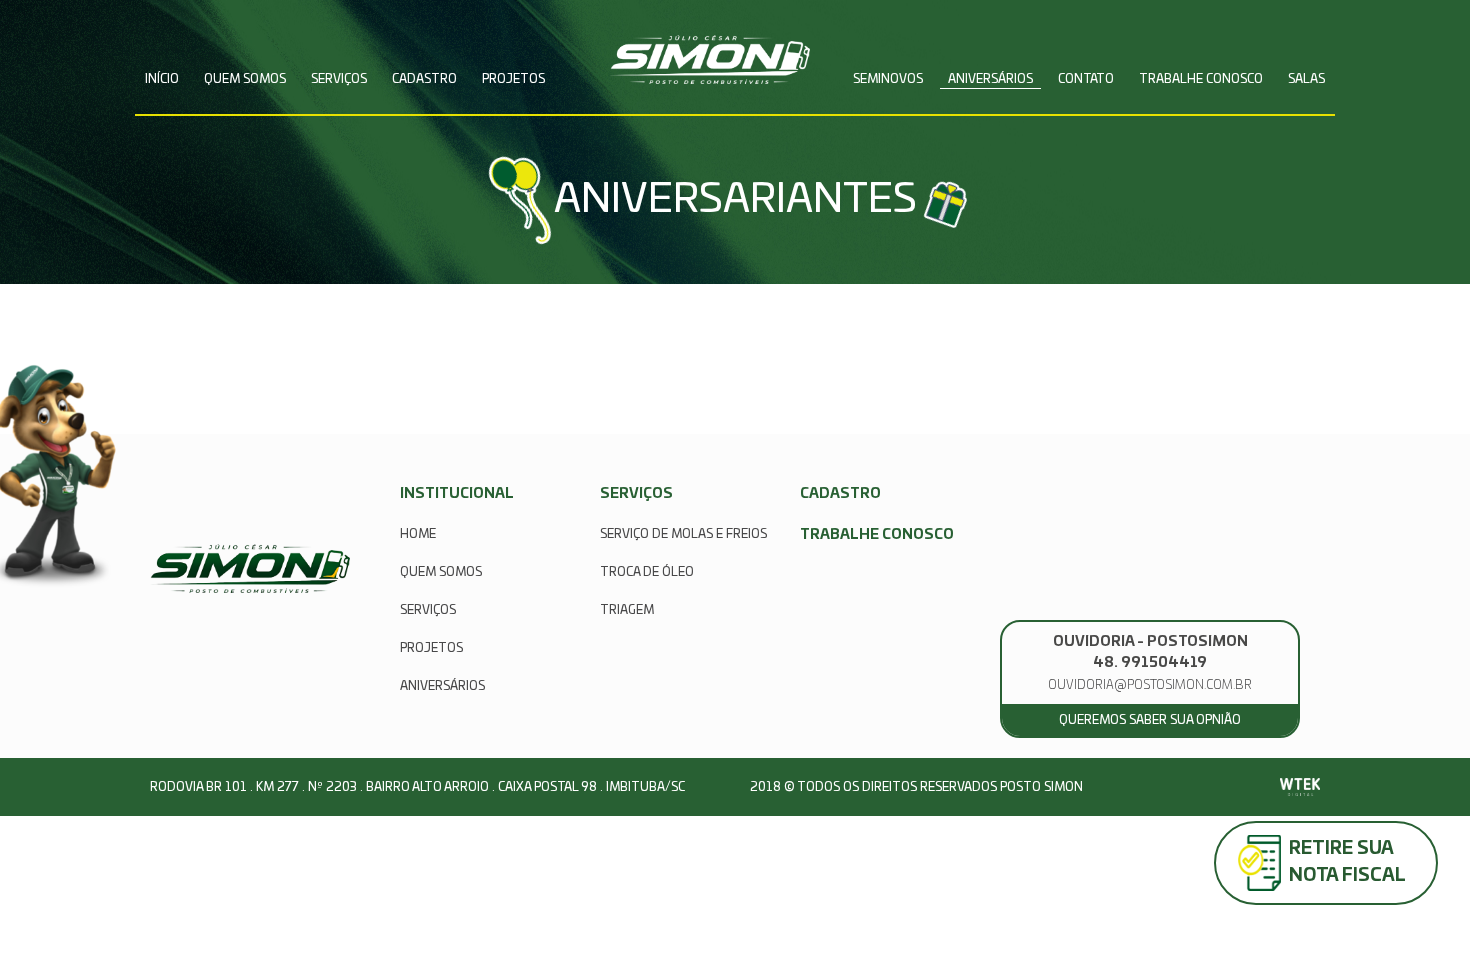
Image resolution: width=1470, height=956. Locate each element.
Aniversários (990, 79)
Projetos (513, 79)
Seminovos (888, 79)
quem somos (441, 572)
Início (162, 79)
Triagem (627, 610)
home (418, 534)
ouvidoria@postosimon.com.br (1150, 685)
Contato (1086, 79)
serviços (428, 610)
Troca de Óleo (647, 572)
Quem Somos (245, 79)
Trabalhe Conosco (1201, 79)
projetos (431, 648)
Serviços (339, 79)
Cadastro (424, 79)
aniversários (442, 686)
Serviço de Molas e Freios (683, 534)
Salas (1306, 79)
